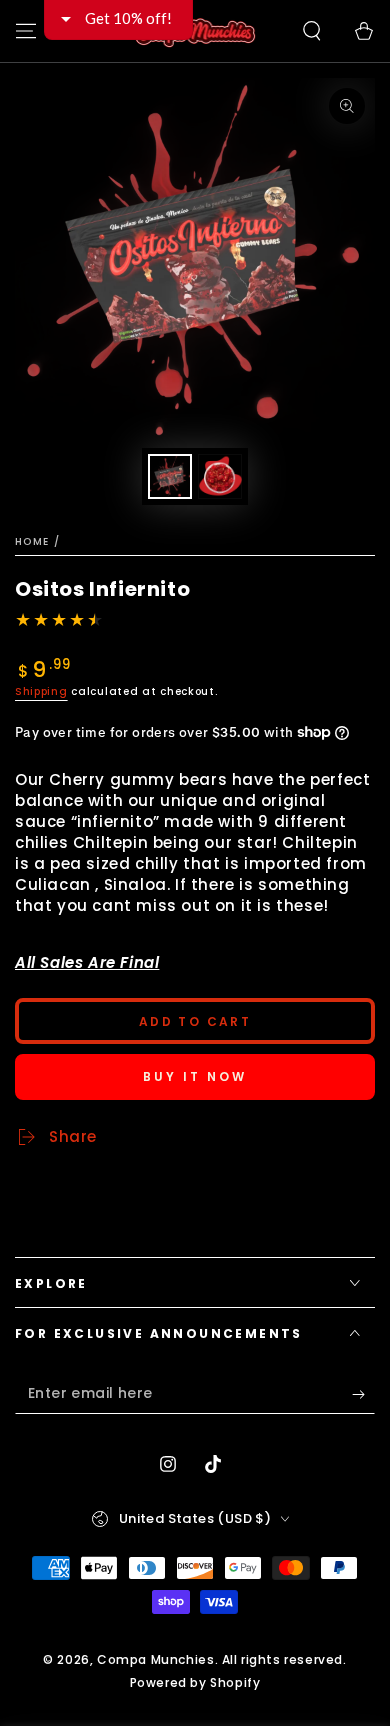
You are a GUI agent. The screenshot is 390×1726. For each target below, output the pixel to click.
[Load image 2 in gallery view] (220, 476)
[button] (312, 31)
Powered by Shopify (195, 1683)
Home (32, 541)
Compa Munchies (155, 1659)
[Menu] (26, 31)
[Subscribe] (363, 1394)
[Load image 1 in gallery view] (170, 476)
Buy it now (195, 1076)
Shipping (41, 691)
